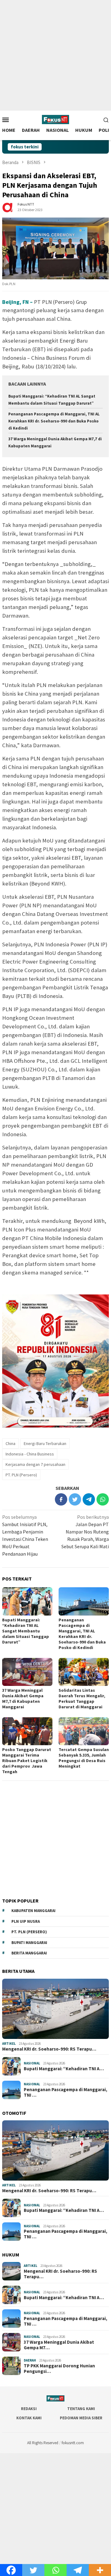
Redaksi (29, 2409)
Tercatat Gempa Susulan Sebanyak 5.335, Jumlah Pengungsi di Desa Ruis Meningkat (84, 1758)
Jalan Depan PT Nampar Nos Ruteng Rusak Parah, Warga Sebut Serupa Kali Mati (85, 1532)
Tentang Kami (81, 2409)
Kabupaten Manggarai (33, 1911)
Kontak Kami (29, 2418)
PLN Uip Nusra (26, 1921)
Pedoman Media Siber (81, 2418)
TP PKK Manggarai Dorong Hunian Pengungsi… (59, 2369)
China (10, 1443)
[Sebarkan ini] (61, 1499)
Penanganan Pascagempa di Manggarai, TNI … (66, 2092)
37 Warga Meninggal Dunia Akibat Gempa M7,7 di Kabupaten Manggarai (23, 1698)
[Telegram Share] (89, 1499)
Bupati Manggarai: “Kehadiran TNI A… (64, 2069)
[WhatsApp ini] (103, 1499)
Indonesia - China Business (30, 1454)
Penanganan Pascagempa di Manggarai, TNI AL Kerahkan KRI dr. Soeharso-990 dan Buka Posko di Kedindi (54, 421)
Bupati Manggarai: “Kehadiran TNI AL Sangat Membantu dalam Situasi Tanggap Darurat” (26, 1631)
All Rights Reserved (43, 2443)
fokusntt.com (73, 2443)
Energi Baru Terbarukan (45, 1443)
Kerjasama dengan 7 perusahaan (35, 1464)
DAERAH (30, 2360)
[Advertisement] (55, 55)
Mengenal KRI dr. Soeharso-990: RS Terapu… (49, 2049)
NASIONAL (32, 2063)
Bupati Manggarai (29, 1943)
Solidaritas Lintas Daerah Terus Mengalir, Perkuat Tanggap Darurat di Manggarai (82, 1698)
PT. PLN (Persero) (21, 1475)
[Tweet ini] (75, 1499)
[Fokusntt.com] (55, 119)
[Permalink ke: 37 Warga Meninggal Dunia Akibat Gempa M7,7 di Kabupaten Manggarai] (27, 1672)
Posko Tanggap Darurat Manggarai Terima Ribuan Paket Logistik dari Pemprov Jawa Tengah (27, 1761)
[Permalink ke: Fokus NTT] (8, 206)
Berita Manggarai (29, 1953)
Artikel (9, 2044)
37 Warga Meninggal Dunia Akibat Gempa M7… (59, 2345)
